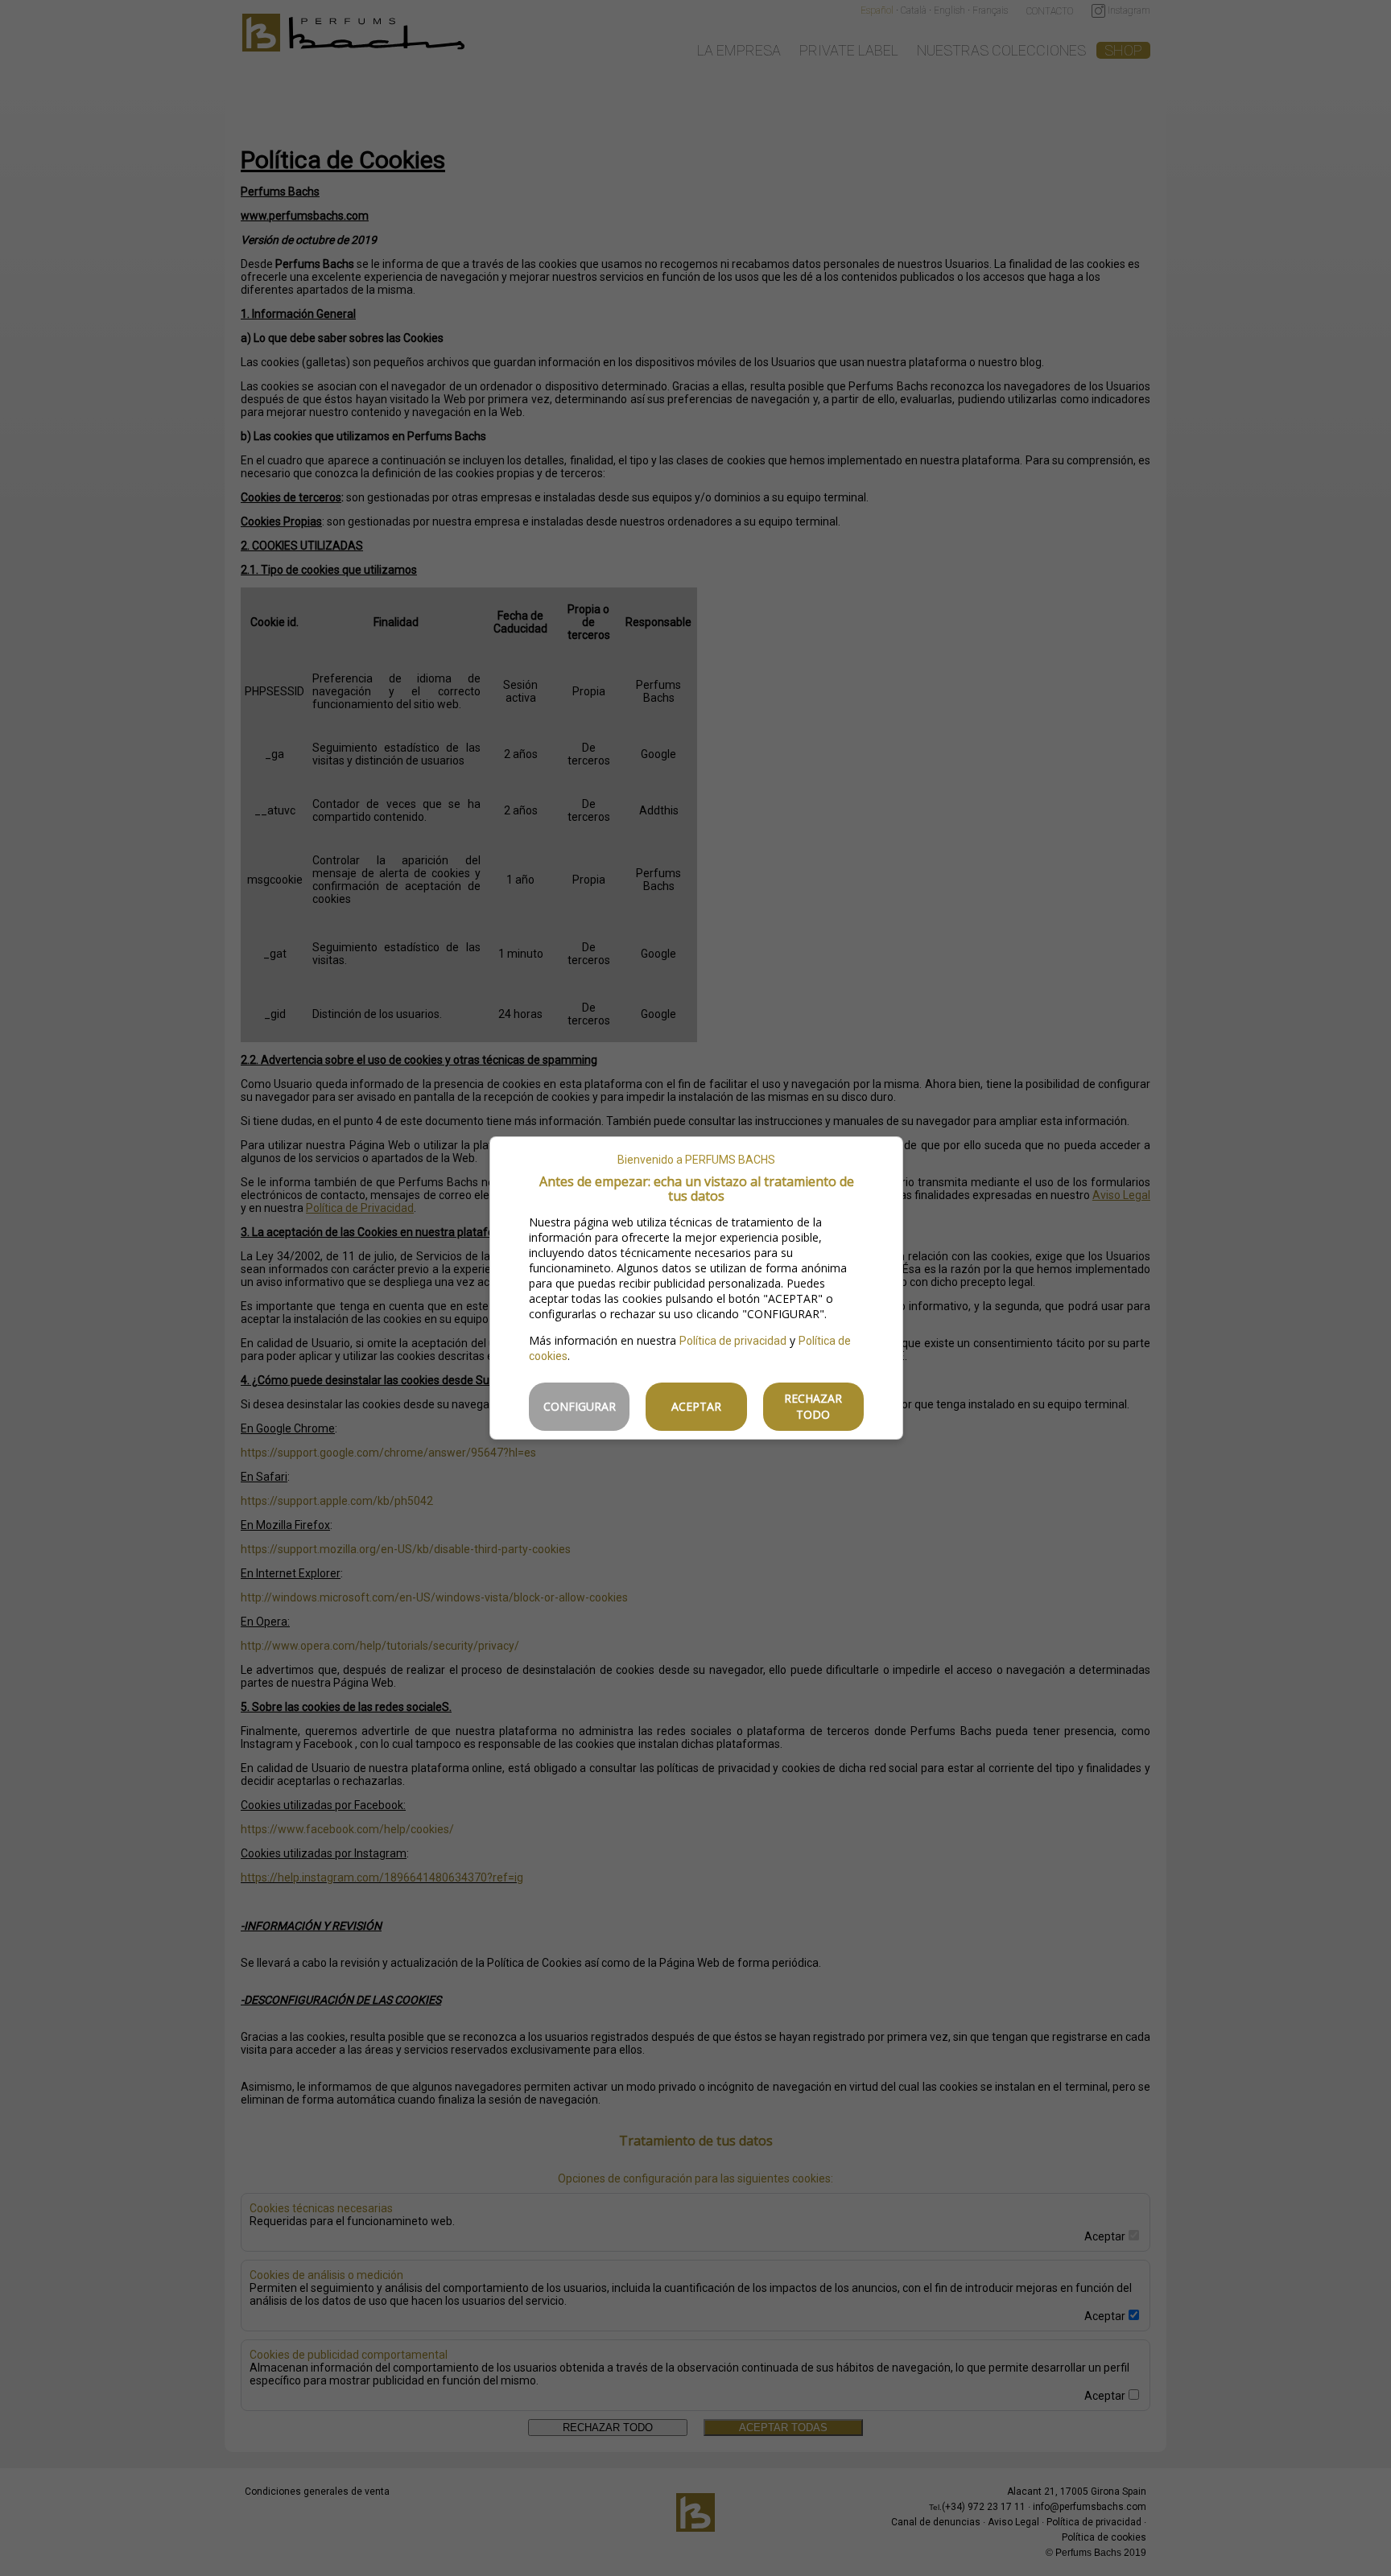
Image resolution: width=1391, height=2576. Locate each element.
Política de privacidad (733, 1341)
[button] (579, 1407)
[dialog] (696, 1288)
